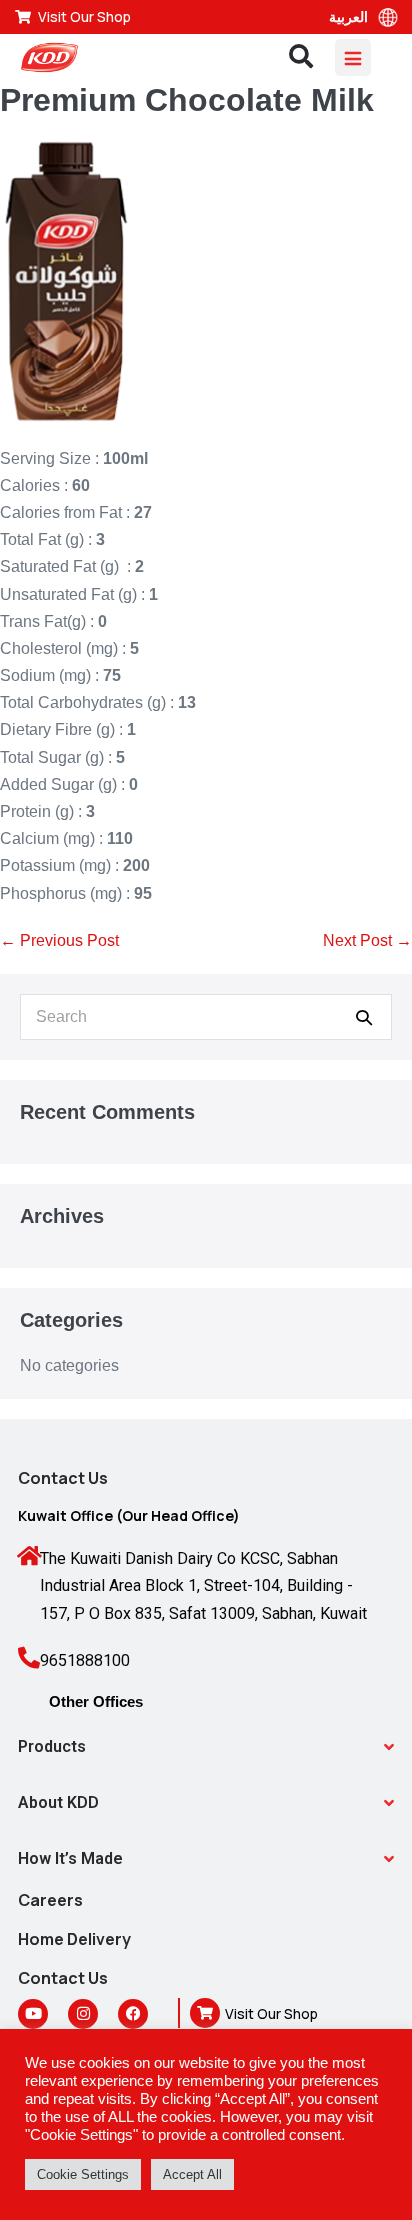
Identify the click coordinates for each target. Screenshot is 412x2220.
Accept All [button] (192, 2174)
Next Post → (367, 940)
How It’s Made (70, 1858)
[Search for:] (206, 1016)
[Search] (364, 1017)
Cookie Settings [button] (83, 2174)
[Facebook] (133, 2014)
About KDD (58, 1802)
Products (52, 1746)
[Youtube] (33, 2014)
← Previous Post (59, 940)
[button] (206, 1747)
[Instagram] (83, 2014)
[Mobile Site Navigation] (353, 57)
